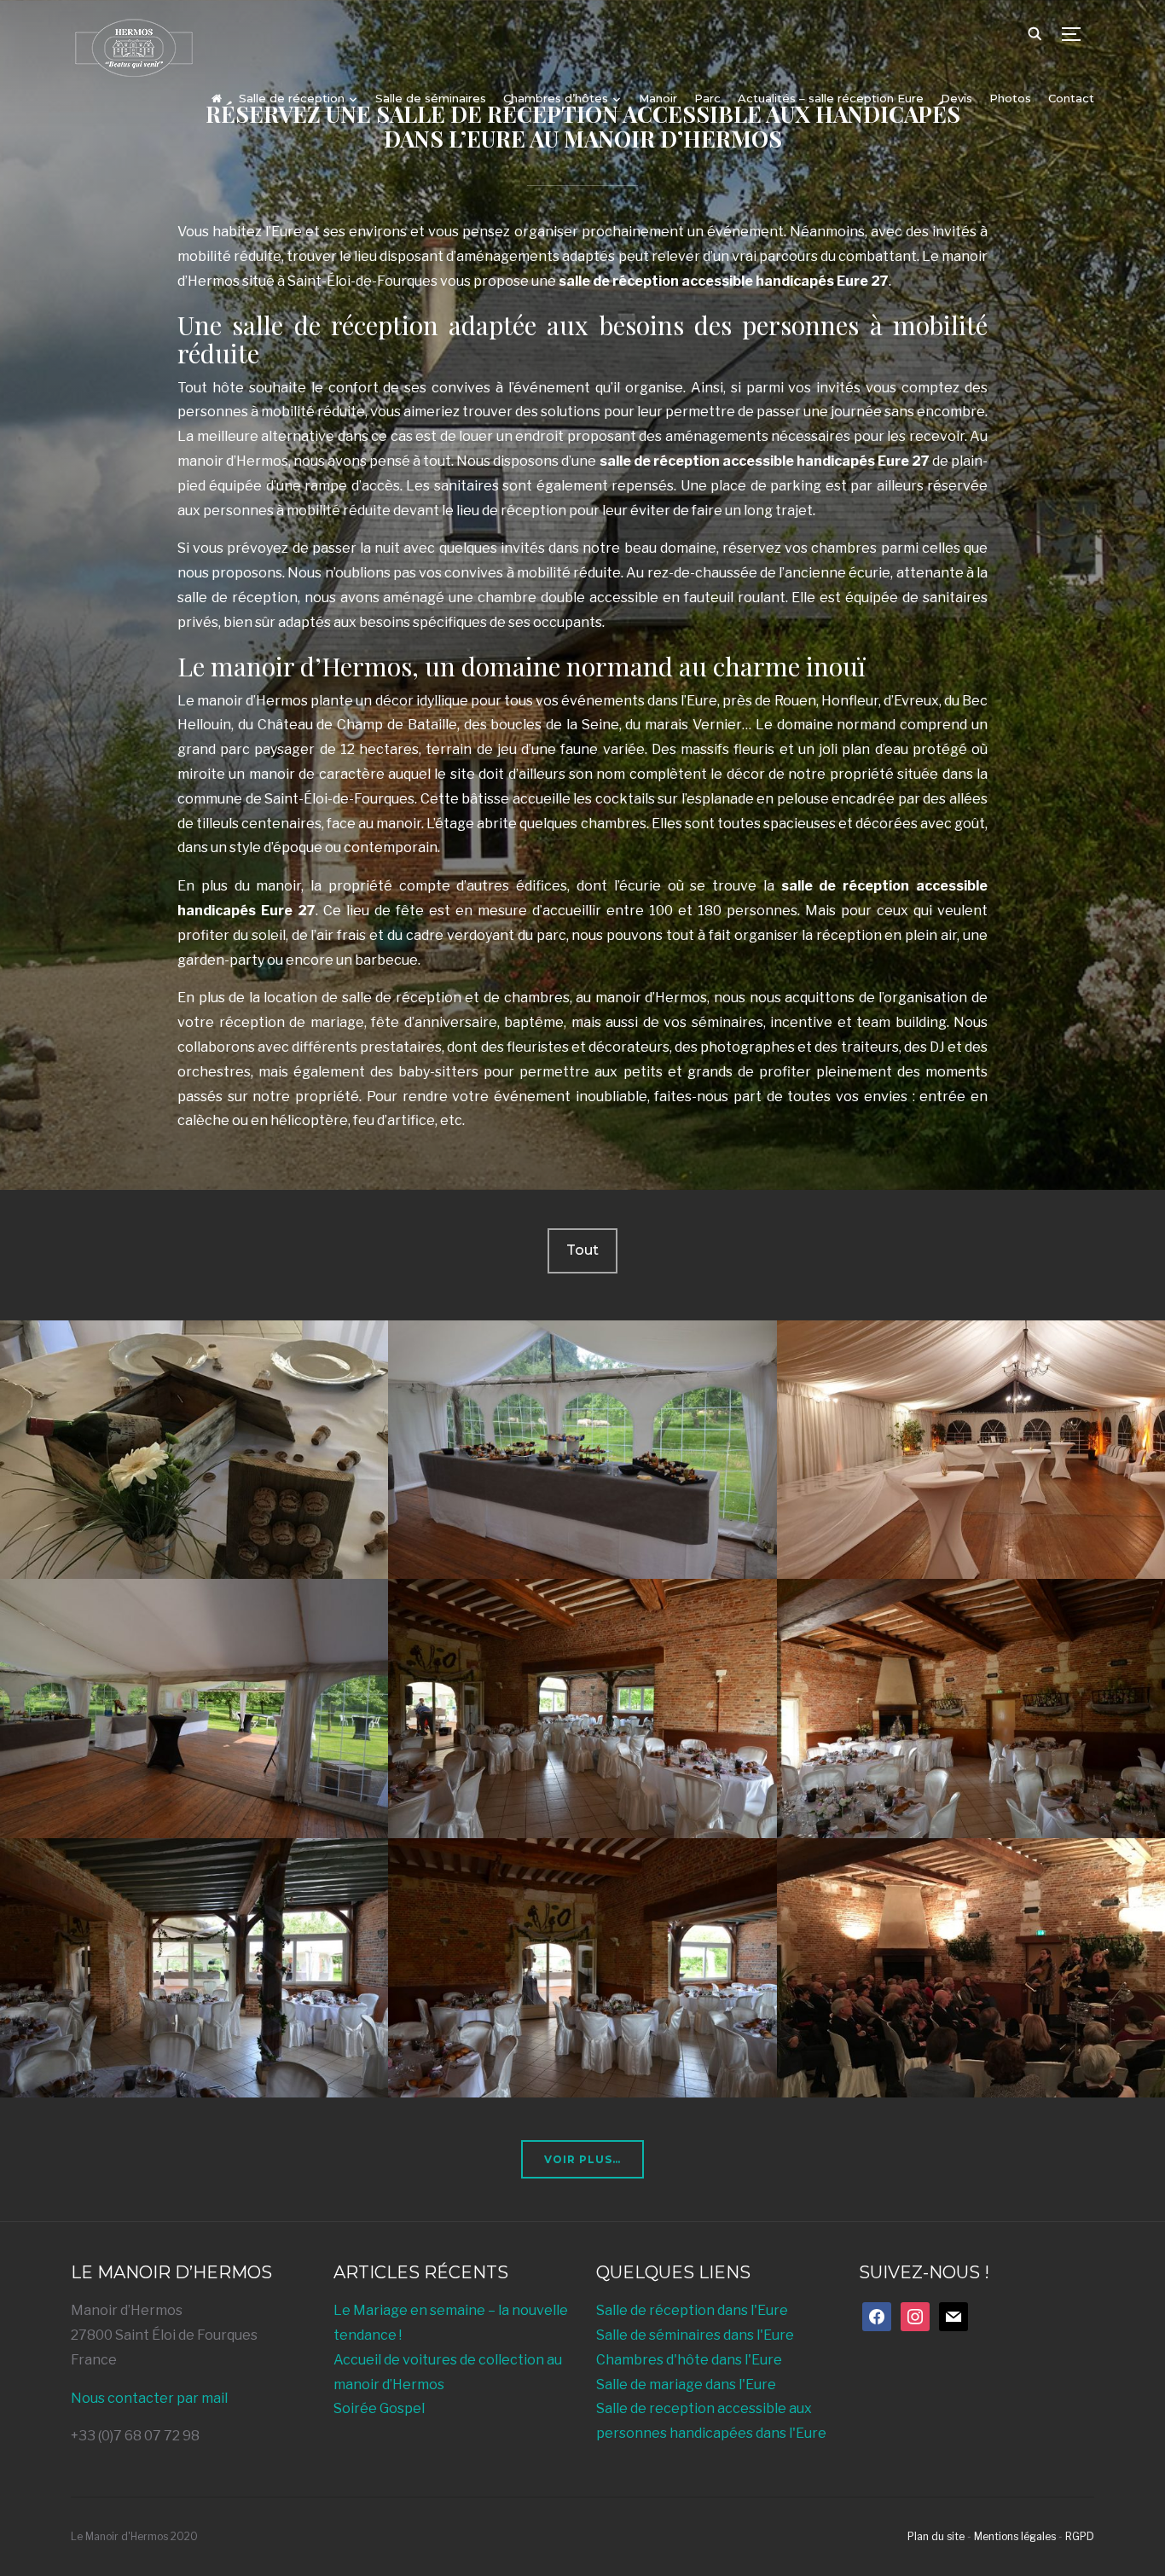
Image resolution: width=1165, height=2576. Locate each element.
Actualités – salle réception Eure (831, 98)
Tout (582, 1250)
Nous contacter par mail (149, 2398)
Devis (956, 98)
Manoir (658, 98)
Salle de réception (292, 98)
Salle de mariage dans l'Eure (686, 2385)
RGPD (1080, 2536)
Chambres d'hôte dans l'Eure (689, 2360)
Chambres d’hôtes (556, 98)
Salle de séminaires (431, 98)
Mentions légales (1015, 2536)
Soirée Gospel (379, 2408)
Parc (707, 98)
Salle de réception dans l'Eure (692, 2310)
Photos (1010, 98)
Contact (1071, 98)
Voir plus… (582, 2159)
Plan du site (936, 2536)
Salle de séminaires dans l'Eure (695, 2335)
